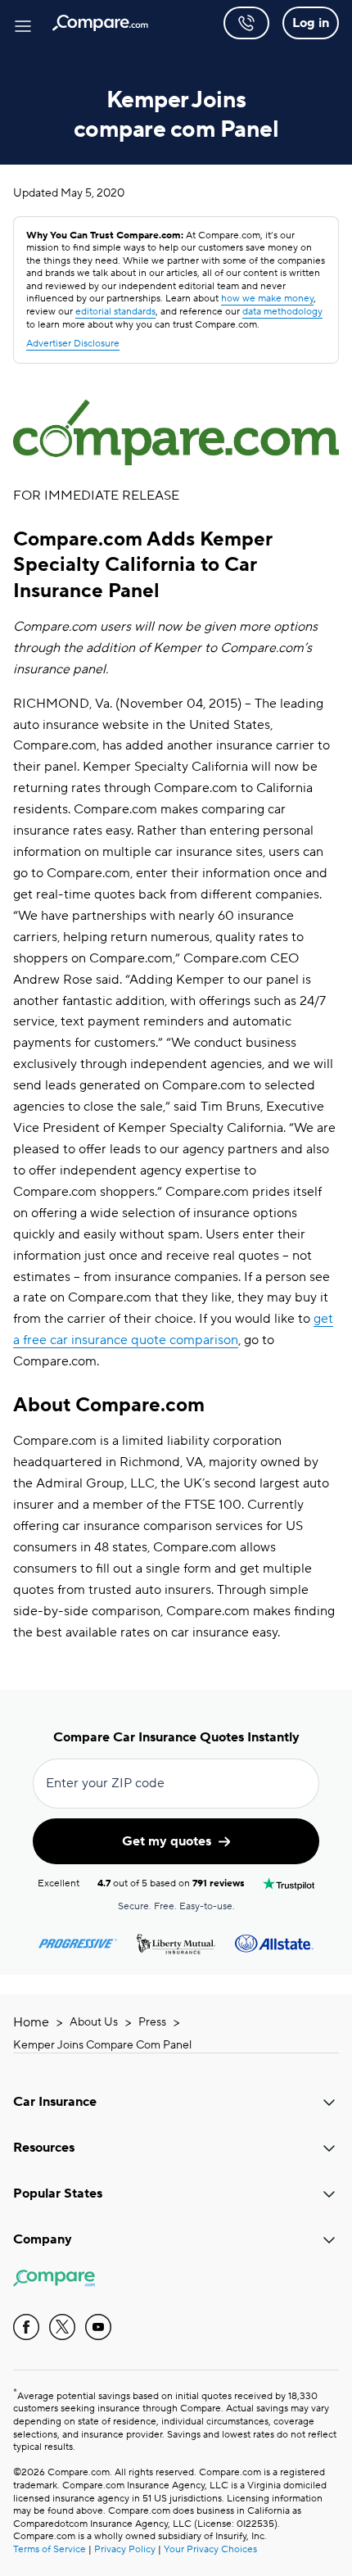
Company (43, 2239)
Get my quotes (167, 1841)
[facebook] (26, 2327)
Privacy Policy (125, 2549)
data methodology (282, 312)
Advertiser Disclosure (73, 344)
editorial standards (115, 312)
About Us (94, 2022)
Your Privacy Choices (210, 2549)
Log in (311, 23)
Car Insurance (55, 2102)
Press (152, 2022)
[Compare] (100, 23)
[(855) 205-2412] (246, 23)
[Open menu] (23, 23)
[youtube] (98, 2327)
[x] (62, 2327)
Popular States (58, 2193)
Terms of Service (50, 2549)
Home (31, 2022)
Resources (44, 2148)
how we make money (267, 299)
